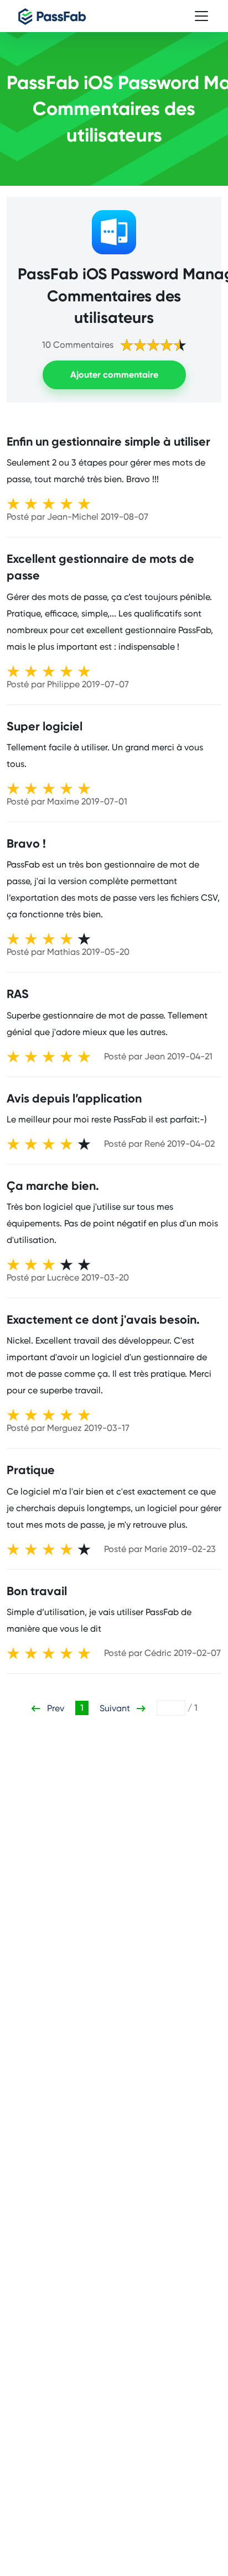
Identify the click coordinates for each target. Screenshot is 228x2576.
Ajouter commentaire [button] (114, 375)
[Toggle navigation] (201, 16)
